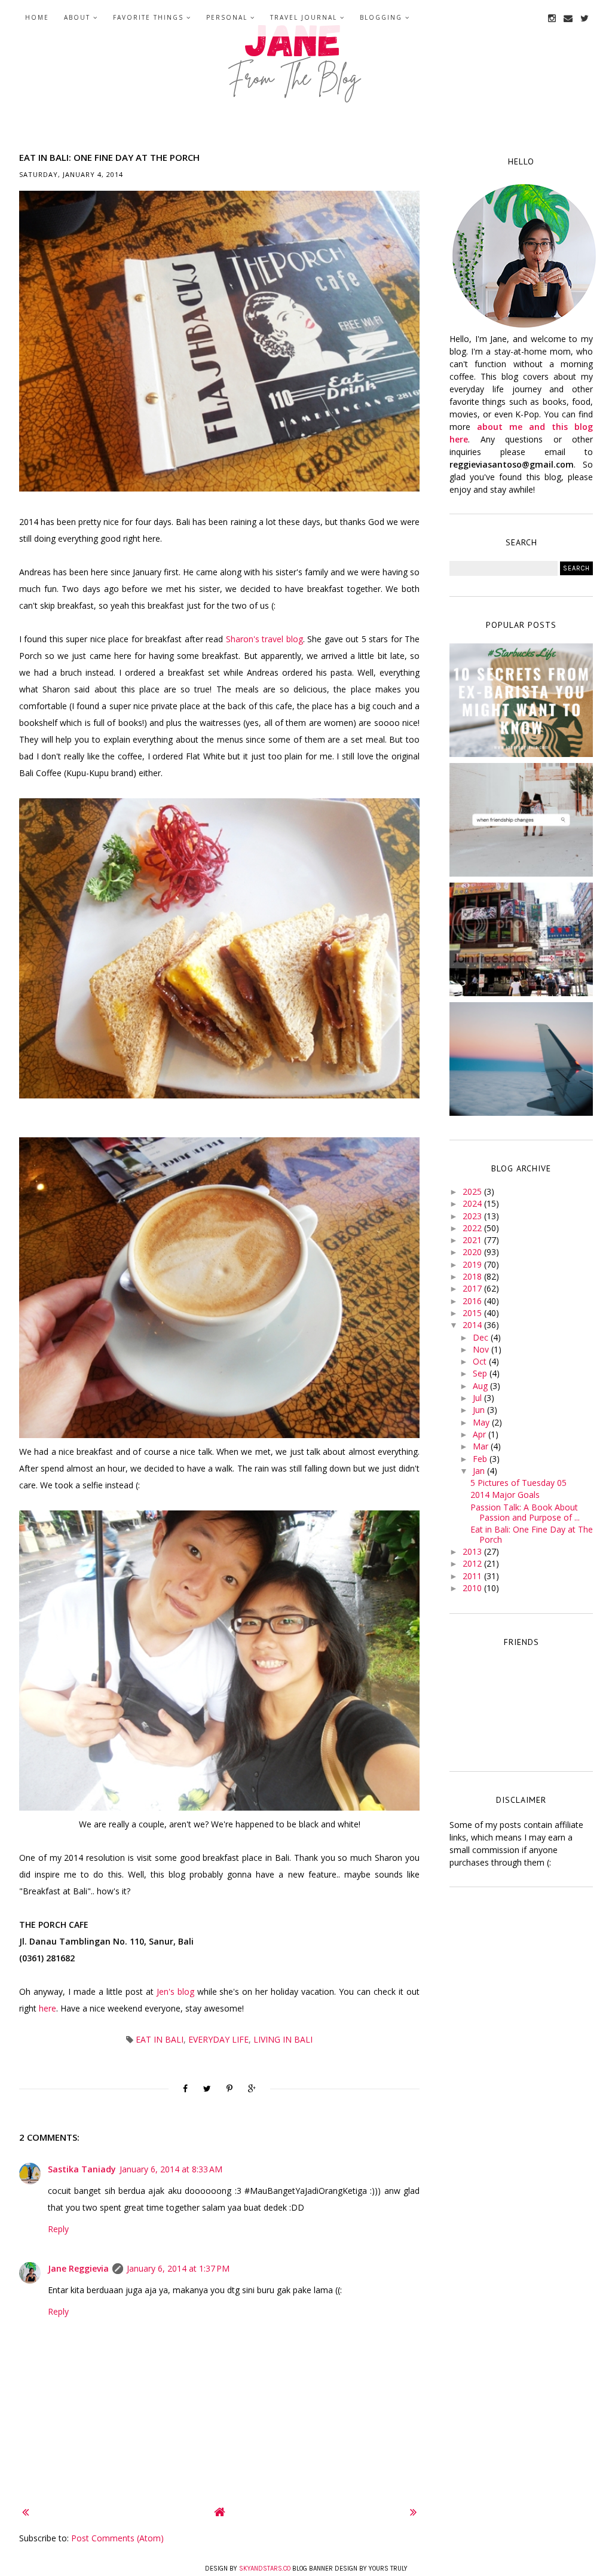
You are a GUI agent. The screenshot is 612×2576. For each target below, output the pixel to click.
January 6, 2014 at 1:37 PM (178, 2268)
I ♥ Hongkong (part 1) (521, 936)
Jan (480, 1471)
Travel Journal (304, 17)
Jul (478, 1398)
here (48, 2008)
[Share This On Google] (252, 2089)
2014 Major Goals (505, 1495)
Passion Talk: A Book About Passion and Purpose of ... (525, 1512)
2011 (473, 1576)
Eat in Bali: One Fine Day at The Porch (532, 1534)
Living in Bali (283, 2039)
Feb (481, 1459)
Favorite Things (148, 17)
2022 (473, 1228)
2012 (473, 1563)
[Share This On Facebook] (185, 2089)
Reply (58, 2229)
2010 (473, 1588)
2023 (473, 1216)
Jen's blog (175, 1991)
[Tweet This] (207, 2089)
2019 (473, 1264)
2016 (473, 1301)
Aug (481, 1386)
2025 (473, 1191)
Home (37, 17)
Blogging (381, 17)
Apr (481, 1434)
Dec (482, 1337)
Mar (482, 1446)
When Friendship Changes (521, 817)
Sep (481, 1373)
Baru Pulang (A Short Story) (521, 1056)
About (77, 17)
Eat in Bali (160, 2039)
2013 (473, 1551)
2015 (473, 1313)
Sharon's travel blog (264, 639)
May (482, 1422)
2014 (473, 1325)
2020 (473, 1252)
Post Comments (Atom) (117, 2538)
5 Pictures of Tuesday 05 (518, 1483)
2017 (473, 1288)
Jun (480, 1410)
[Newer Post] (25, 2512)
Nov (482, 1349)
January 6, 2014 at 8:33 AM (171, 2169)
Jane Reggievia (78, 2268)
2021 (473, 1240)
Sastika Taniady (82, 2169)
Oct (481, 1361)
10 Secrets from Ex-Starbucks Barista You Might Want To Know (521, 702)
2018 (473, 1276)
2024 (473, 1203)
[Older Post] (413, 2512)
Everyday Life (218, 2039)
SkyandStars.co (265, 2569)
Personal (227, 17)
